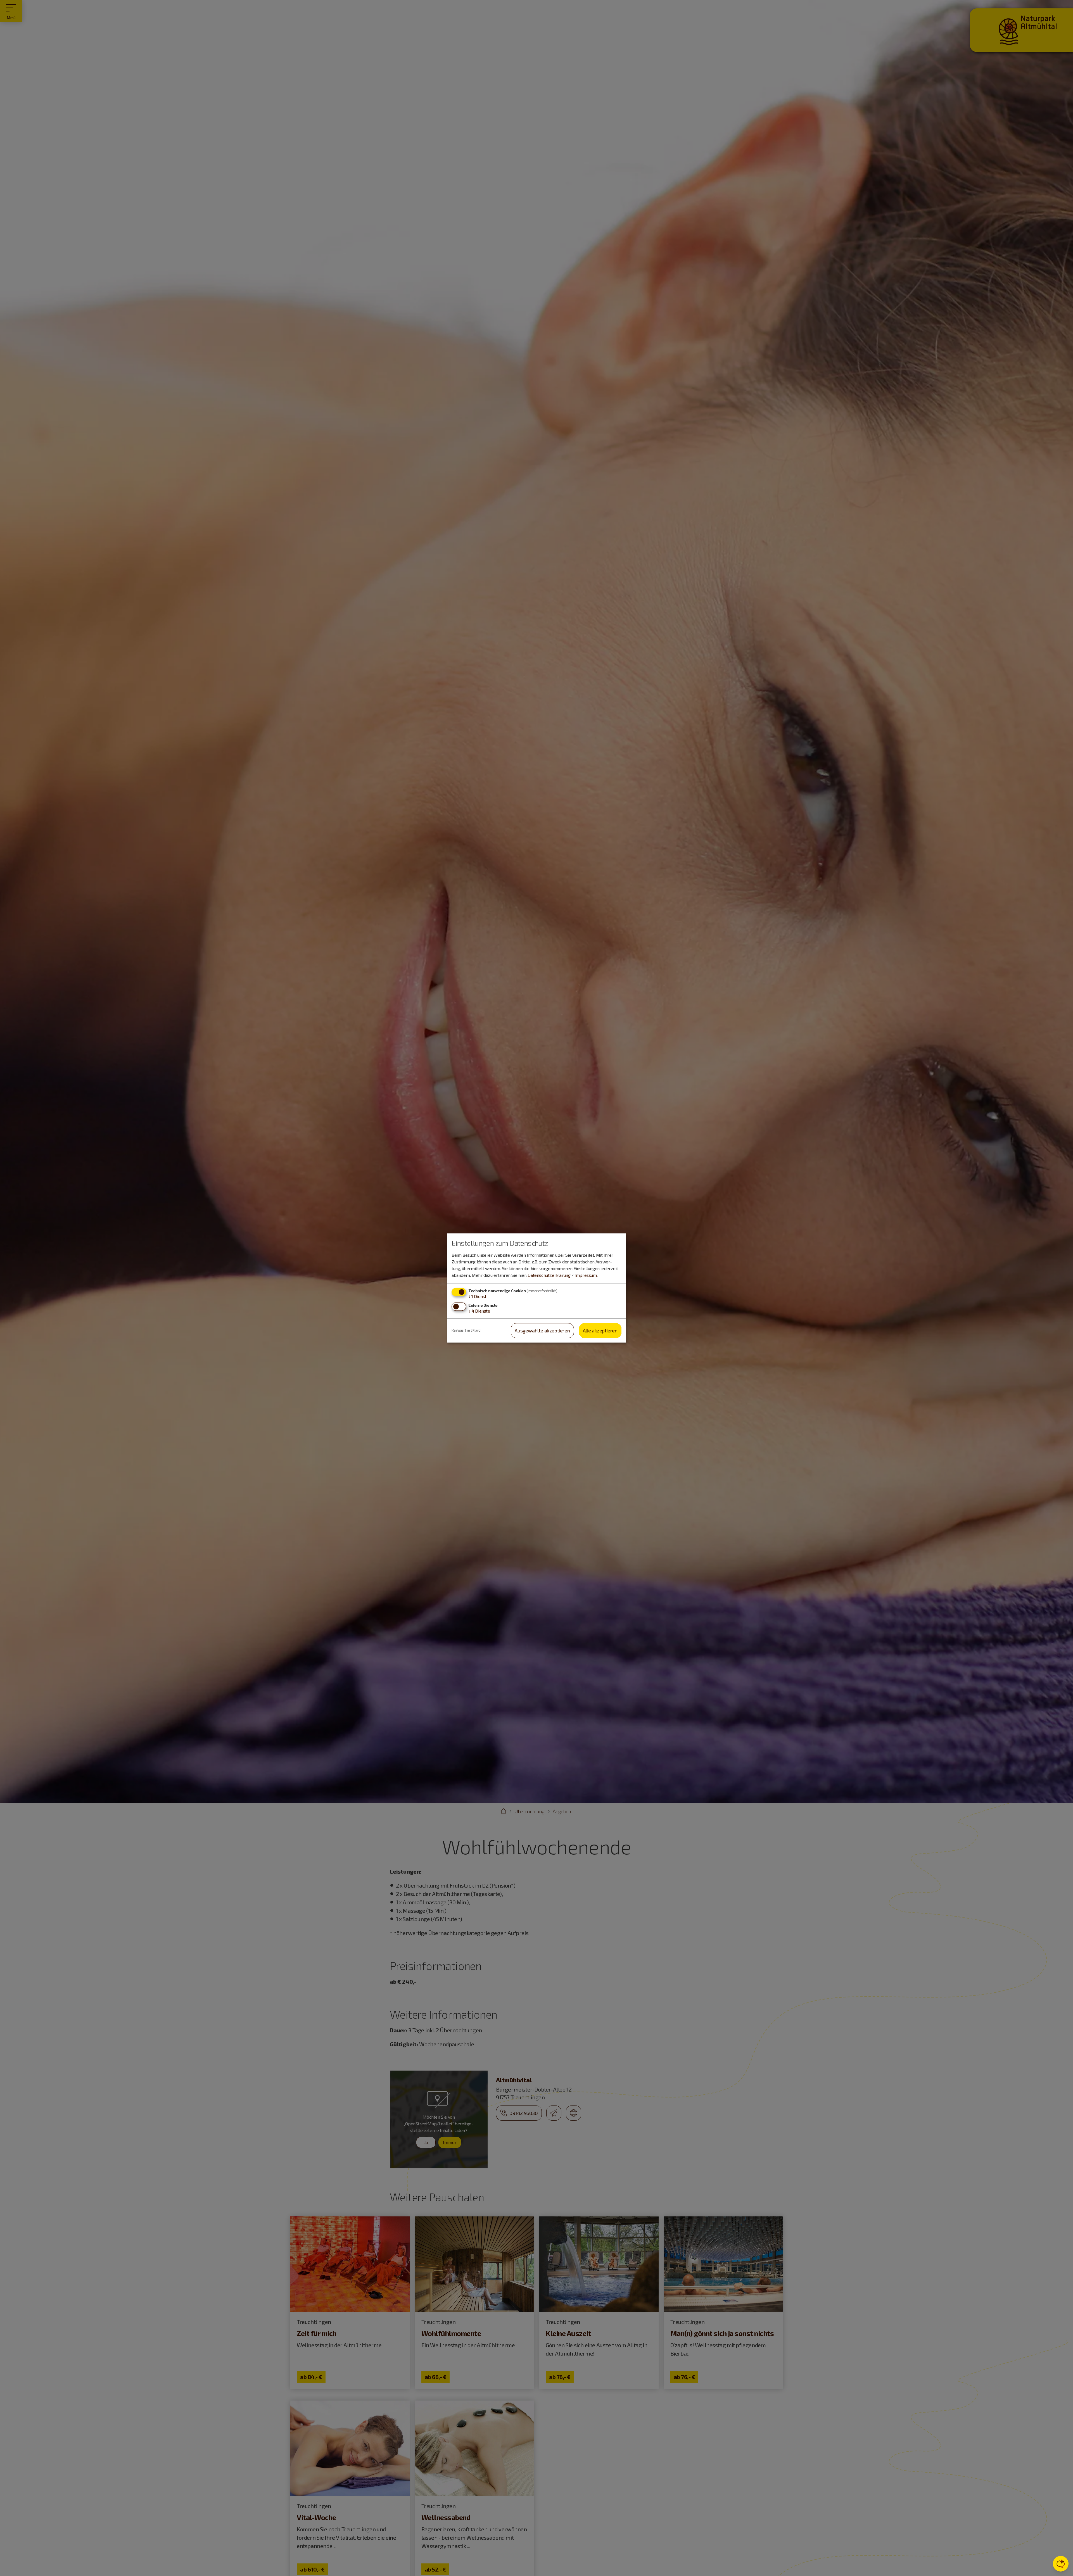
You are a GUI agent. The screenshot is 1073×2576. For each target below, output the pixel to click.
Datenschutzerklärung (549, 1275)
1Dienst (477, 1296)
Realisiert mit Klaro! (467, 1330)
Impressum (586, 1275)
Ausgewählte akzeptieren (542, 1330)
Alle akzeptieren (600, 1330)
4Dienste (479, 1311)
